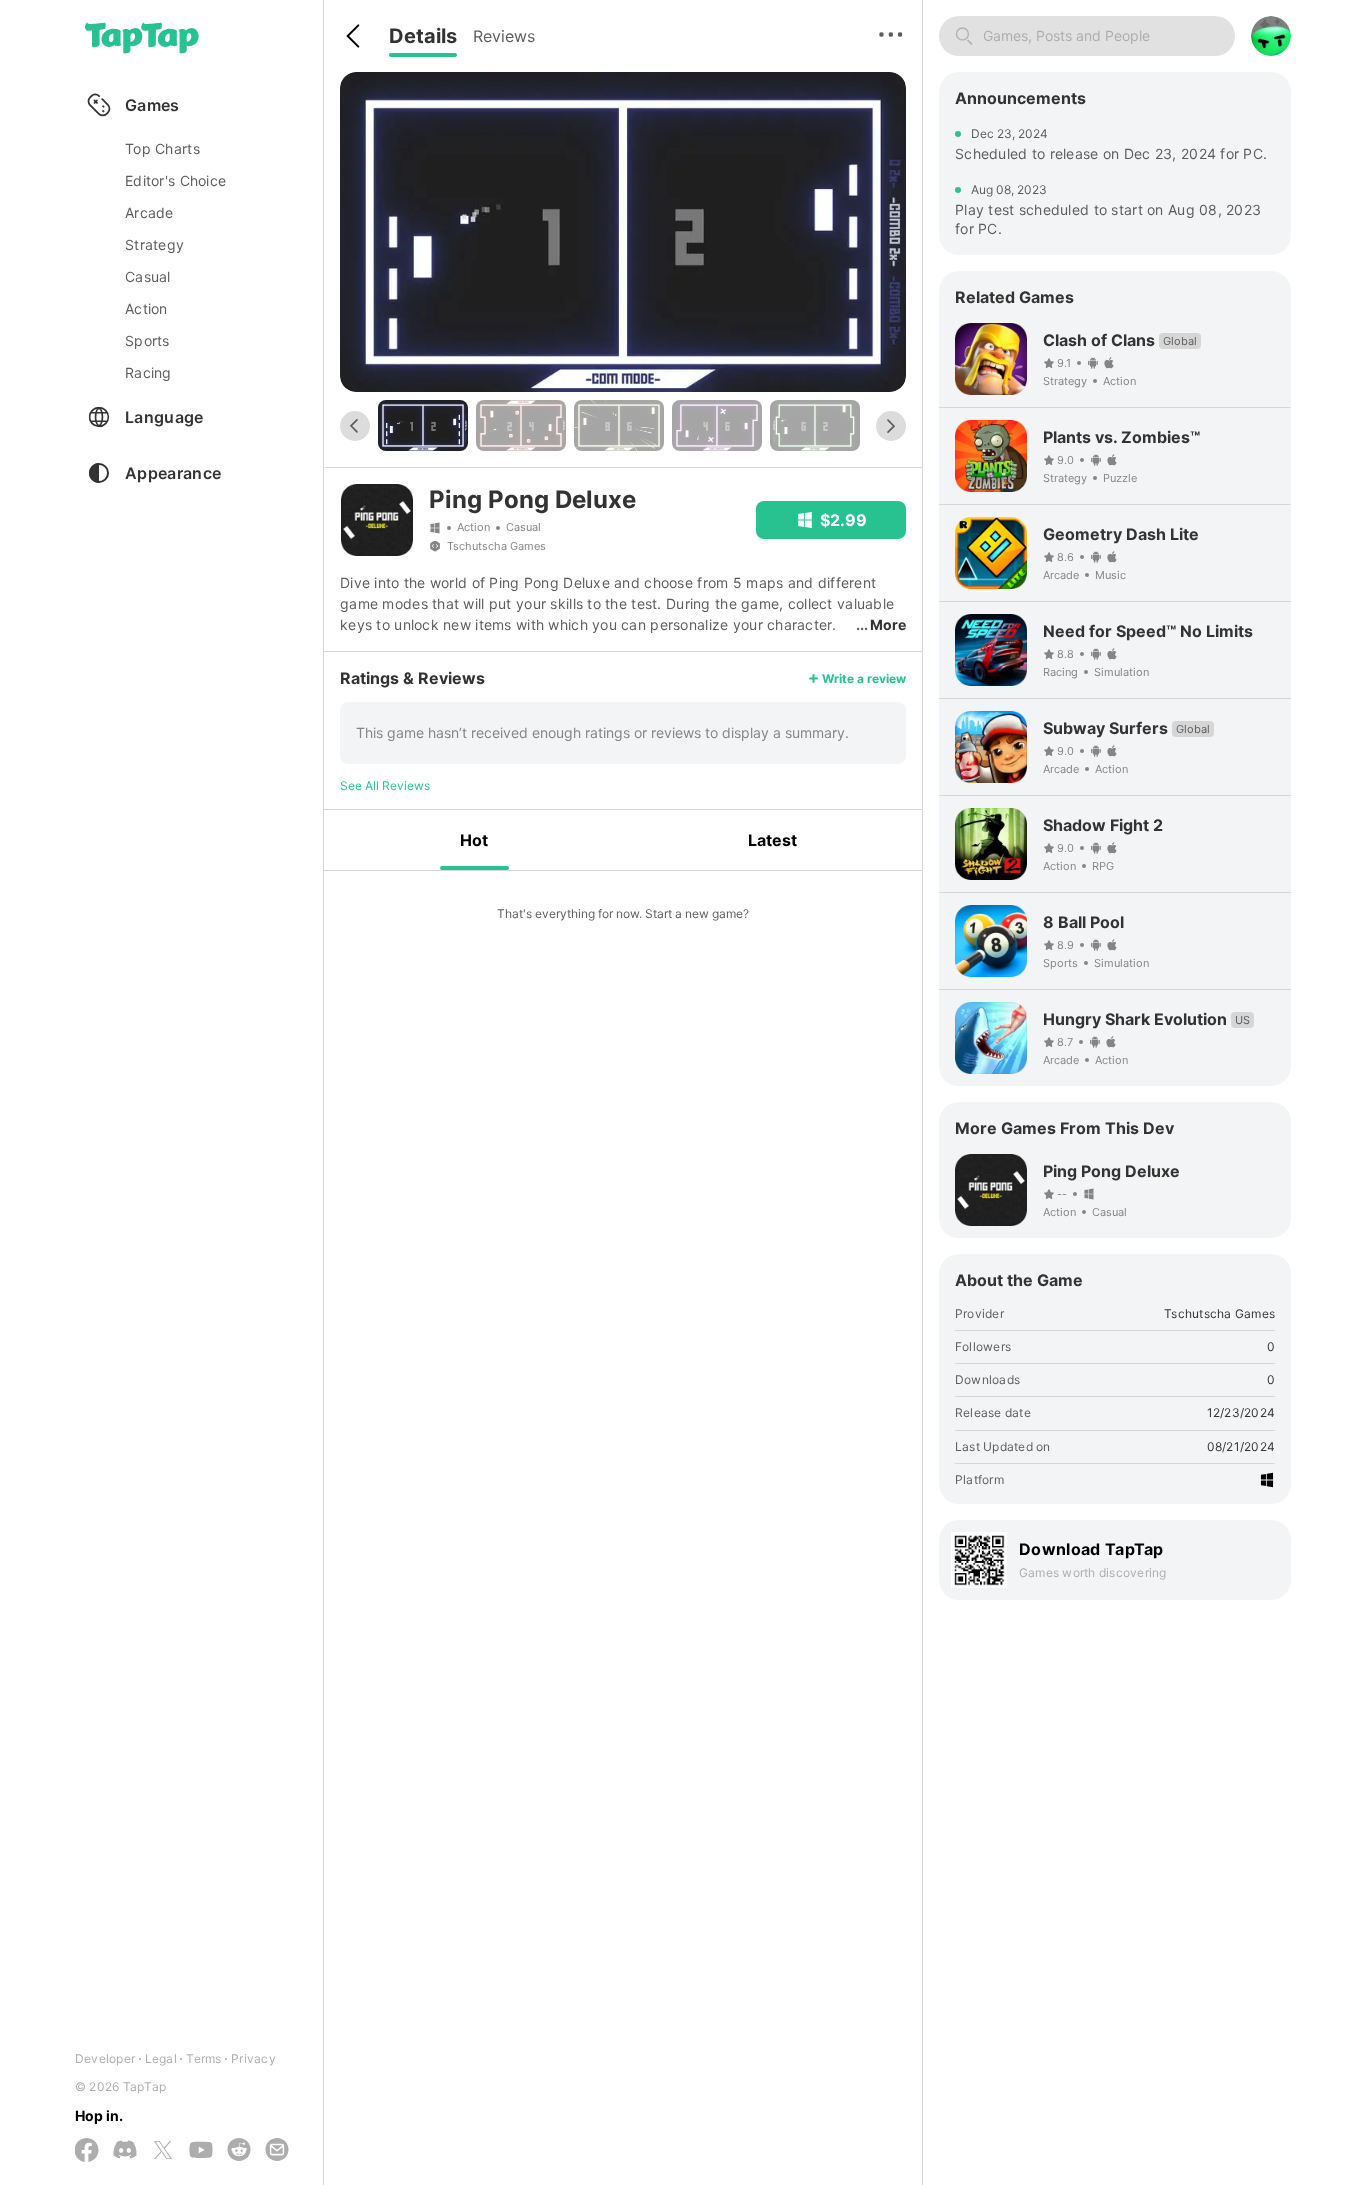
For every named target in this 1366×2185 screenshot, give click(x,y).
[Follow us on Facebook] (87, 2151)
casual (148, 276)
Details (423, 36)
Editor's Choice (175, 180)
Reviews (504, 36)
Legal (161, 2058)
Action (473, 527)
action (146, 308)
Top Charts (162, 148)
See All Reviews (385, 785)
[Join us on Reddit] (239, 2151)
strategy (154, 244)
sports (147, 340)
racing (148, 372)
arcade (149, 212)
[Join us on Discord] (125, 2151)
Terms (203, 2058)
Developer (105, 2058)
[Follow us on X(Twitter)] (163, 2151)
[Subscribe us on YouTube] (201, 2151)
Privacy (253, 2058)
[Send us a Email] (277, 2151)
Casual (523, 527)
